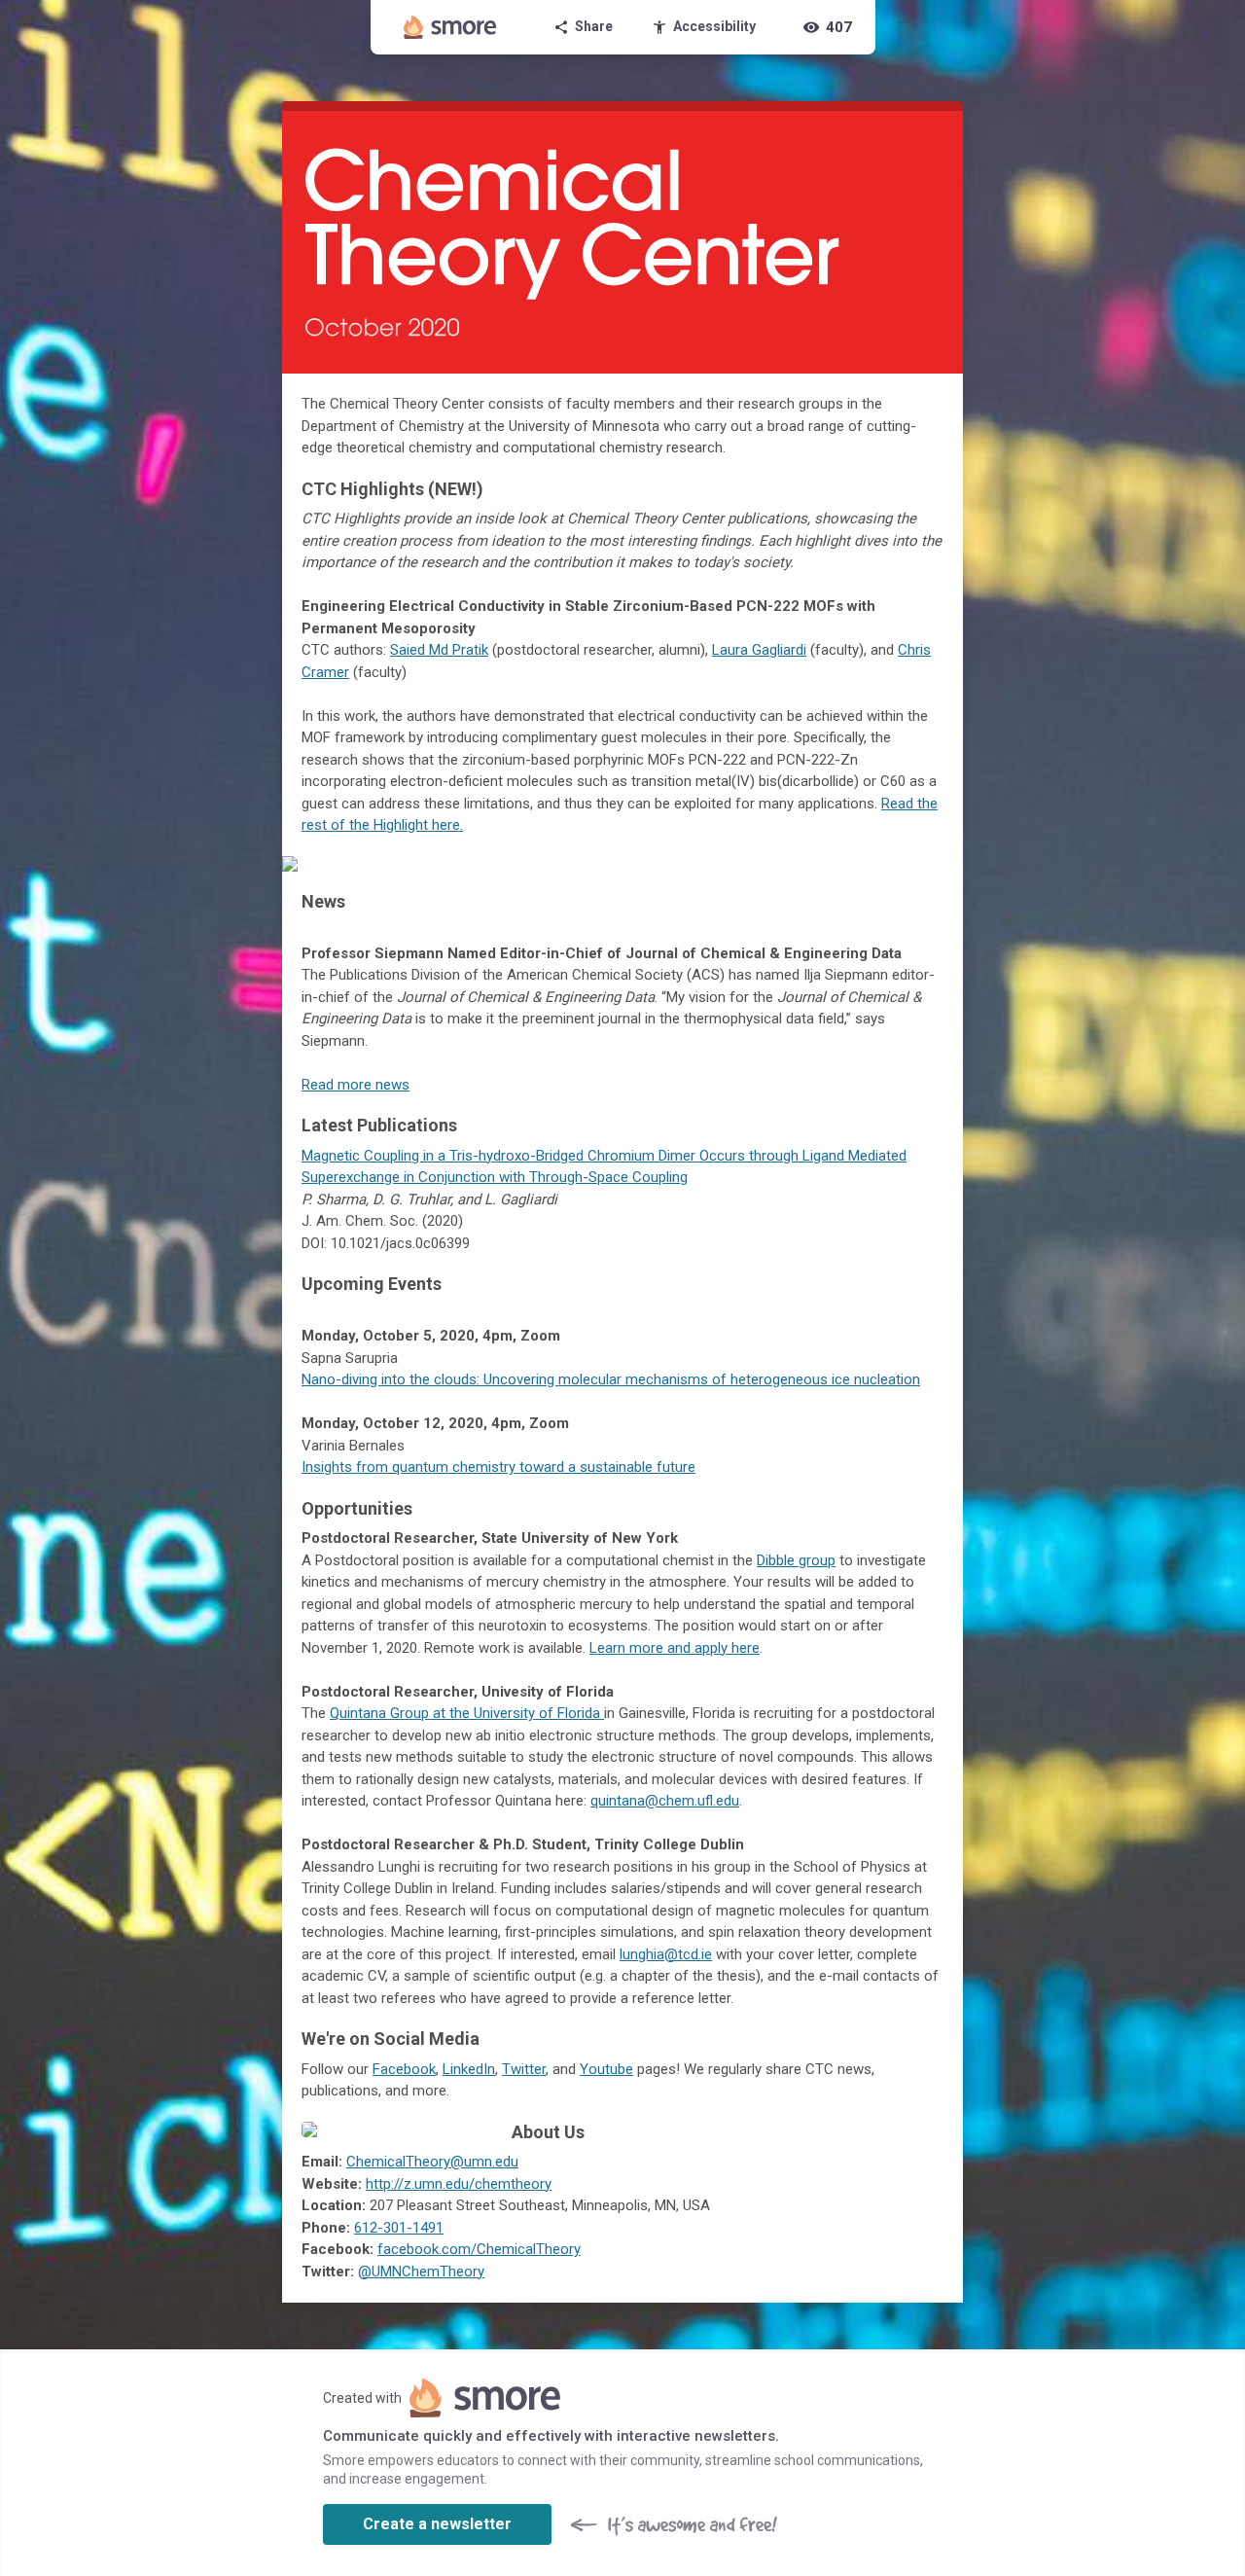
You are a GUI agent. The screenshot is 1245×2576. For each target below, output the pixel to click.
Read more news (356, 1085)
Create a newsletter (437, 2524)
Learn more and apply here (675, 1648)
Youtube (606, 2069)
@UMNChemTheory (421, 2272)
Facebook (404, 2069)
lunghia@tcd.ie (666, 1954)
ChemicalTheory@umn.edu (432, 2162)
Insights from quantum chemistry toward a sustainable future (498, 1467)
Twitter (524, 2069)
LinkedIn (469, 2069)
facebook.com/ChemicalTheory (479, 2249)
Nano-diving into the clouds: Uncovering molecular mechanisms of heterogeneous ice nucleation (611, 1379)
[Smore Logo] (450, 27)
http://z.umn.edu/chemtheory (459, 2184)
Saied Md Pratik (439, 650)
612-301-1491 (399, 2228)
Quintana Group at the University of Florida (467, 1713)
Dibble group (796, 1560)
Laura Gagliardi (759, 650)
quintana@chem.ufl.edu (665, 1801)
